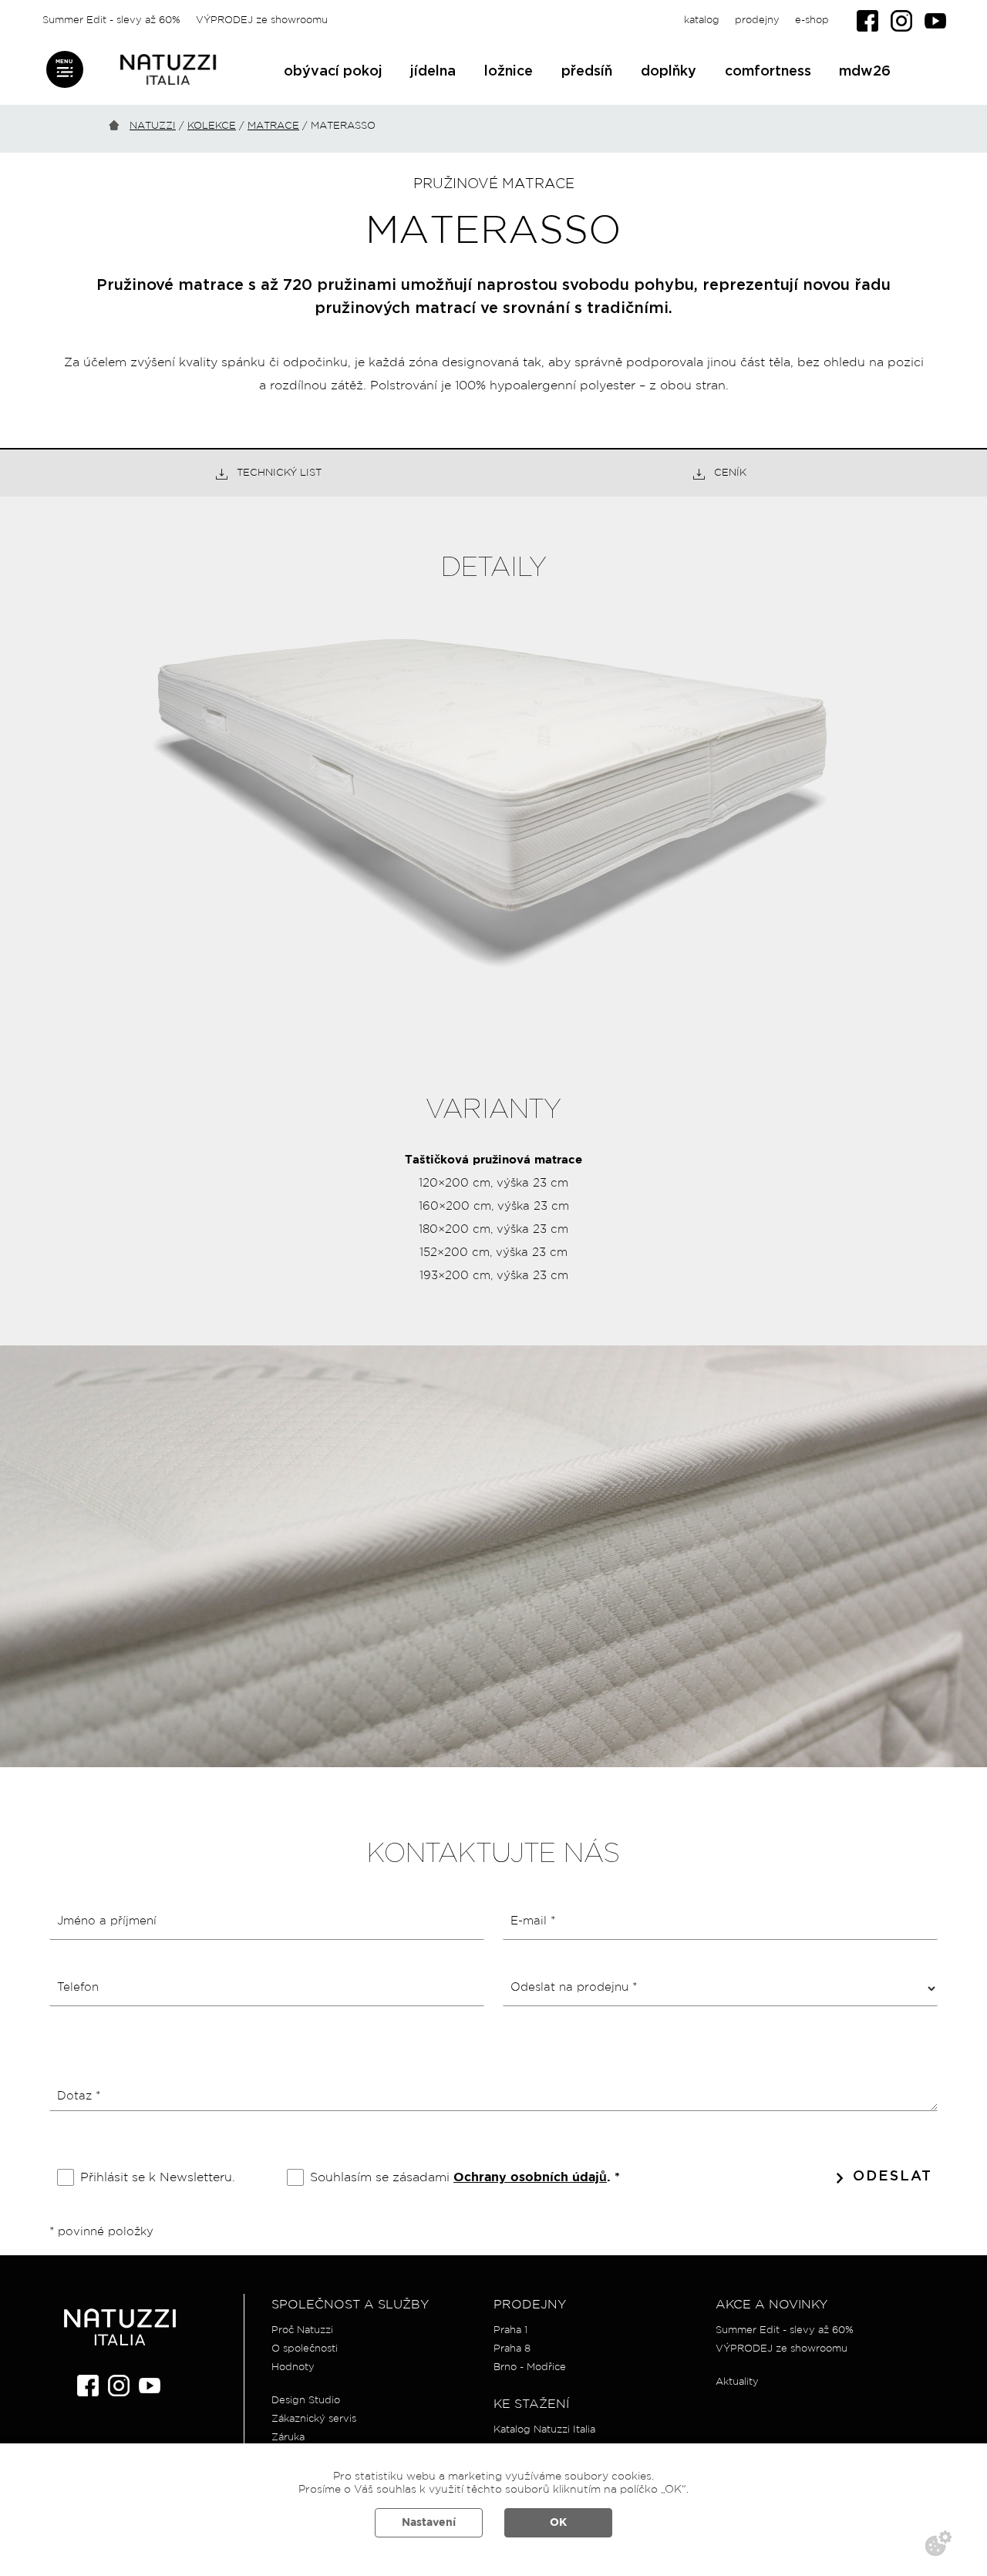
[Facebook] (867, 21)
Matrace (273, 126)
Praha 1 (510, 2330)
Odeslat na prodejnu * (574, 1987)
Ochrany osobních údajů (530, 2178)
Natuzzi (153, 126)
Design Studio (306, 2401)
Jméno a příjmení (107, 1921)
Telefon (78, 1987)
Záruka (288, 2438)
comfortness (768, 72)
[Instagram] (901, 21)
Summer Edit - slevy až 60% (111, 20)
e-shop (812, 20)
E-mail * (533, 1921)
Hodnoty (293, 2367)
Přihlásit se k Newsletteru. (158, 2177)
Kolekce (212, 126)
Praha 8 (512, 2349)
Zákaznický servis (314, 2419)
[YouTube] (935, 21)
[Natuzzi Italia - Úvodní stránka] (168, 70)
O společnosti (305, 2349)
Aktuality (737, 2382)
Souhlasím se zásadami (465, 2177)
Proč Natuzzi (302, 2330)
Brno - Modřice (530, 2367)
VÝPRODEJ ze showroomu (262, 20)
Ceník (730, 473)
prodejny (757, 20)
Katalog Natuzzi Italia (544, 2430)
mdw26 (865, 72)
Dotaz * (79, 2096)
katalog (702, 20)
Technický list (279, 473)
